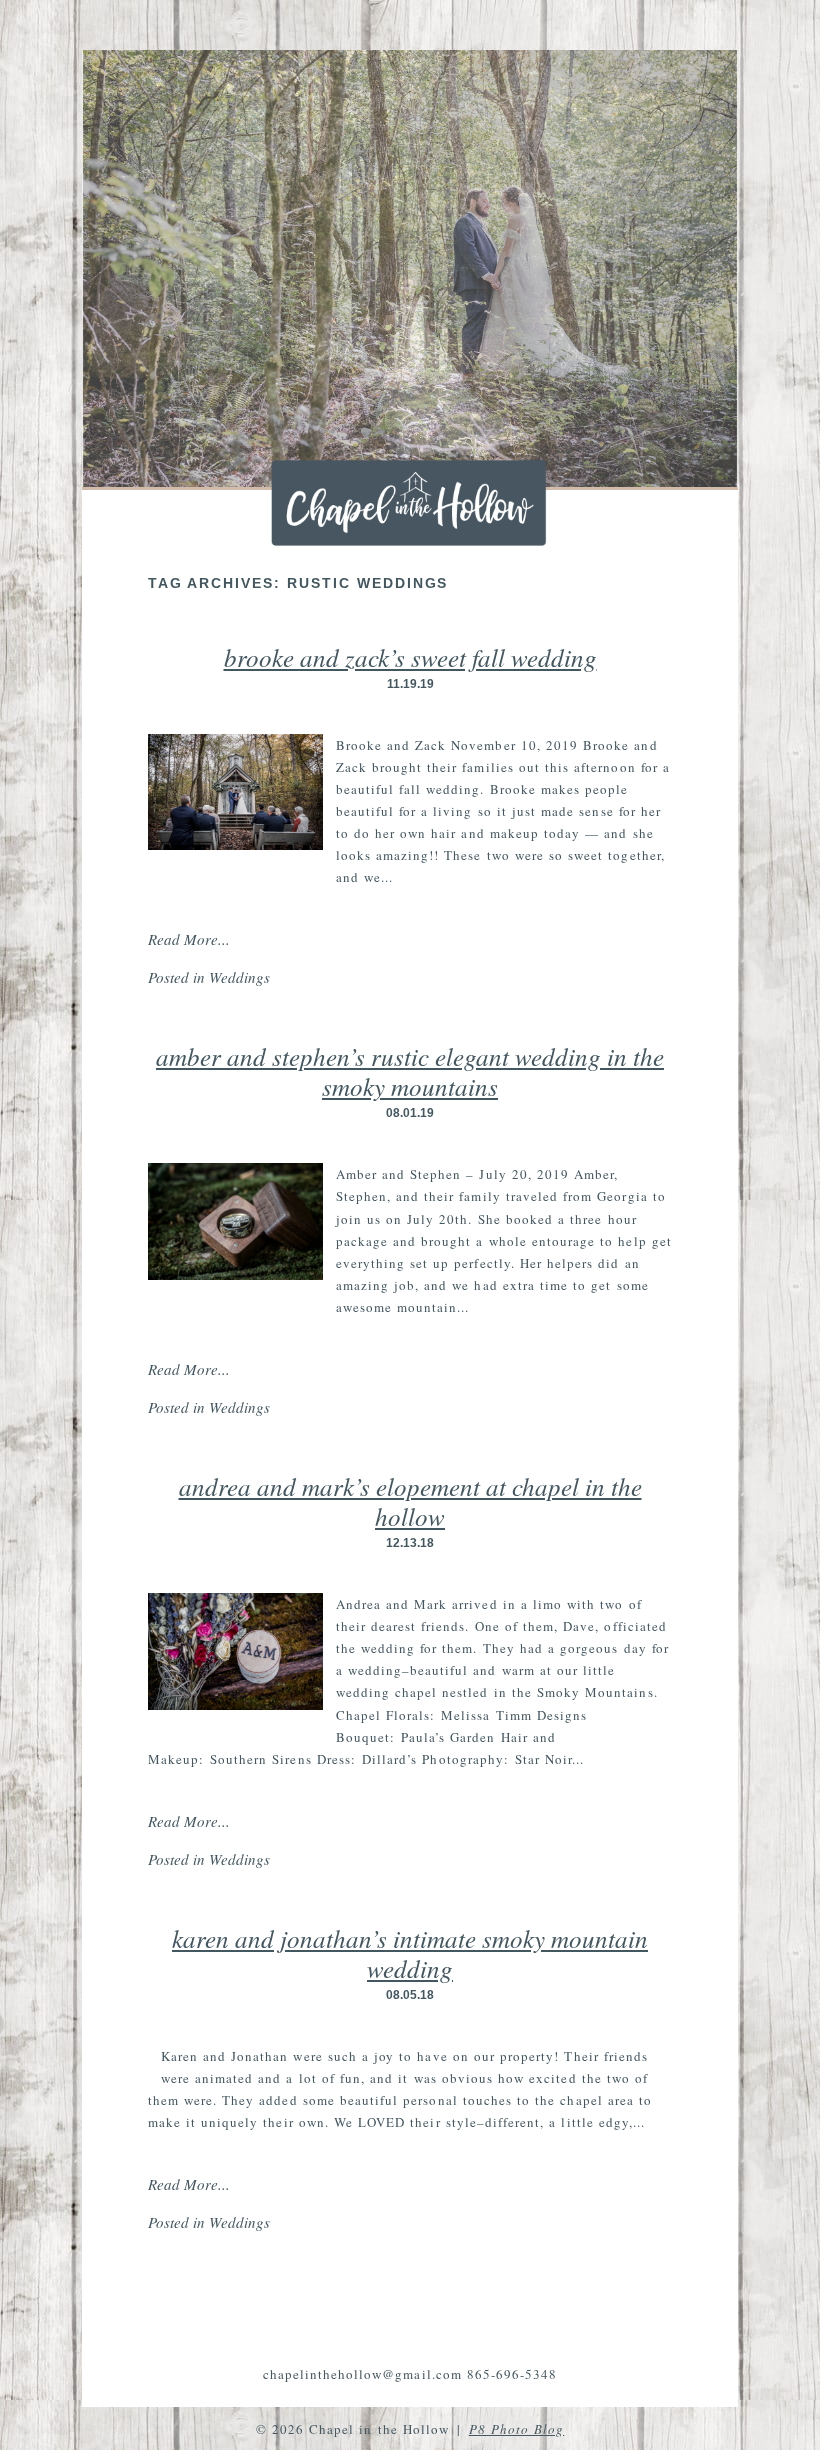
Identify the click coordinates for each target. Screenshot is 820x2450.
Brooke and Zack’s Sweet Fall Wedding (410, 657)
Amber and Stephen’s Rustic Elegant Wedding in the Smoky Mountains (410, 1071)
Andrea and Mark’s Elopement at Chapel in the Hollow (410, 1501)
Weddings (239, 977)
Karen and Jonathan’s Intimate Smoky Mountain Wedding (410, 1953)
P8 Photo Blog (517, 2429)
